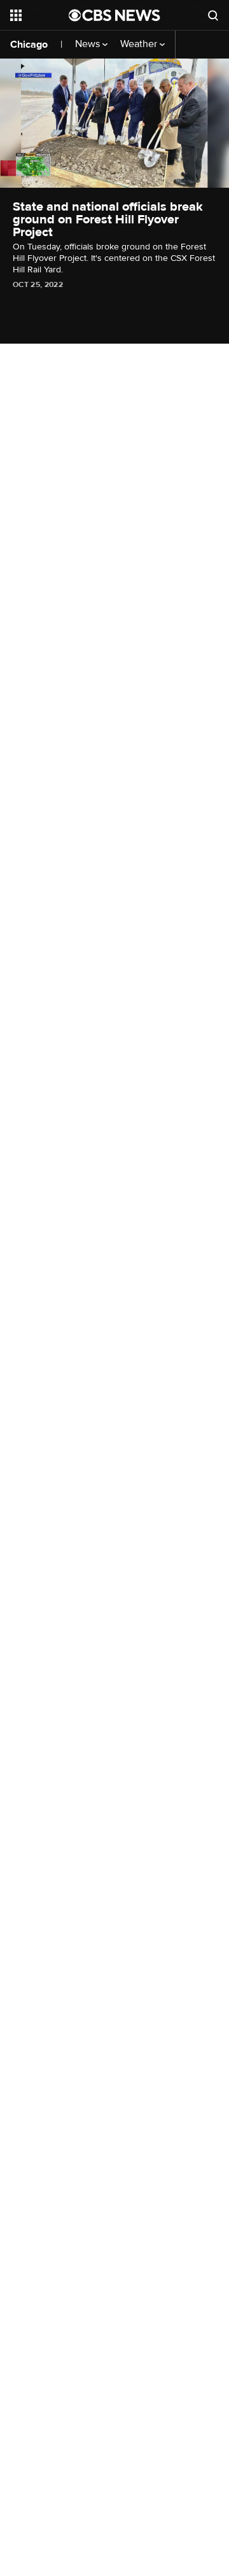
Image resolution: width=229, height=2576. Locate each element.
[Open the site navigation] (39, 15)
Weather (140, 44)
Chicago (29, 45)
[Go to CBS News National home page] (114, 15)
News (89, 44)
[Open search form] (213, 15)
